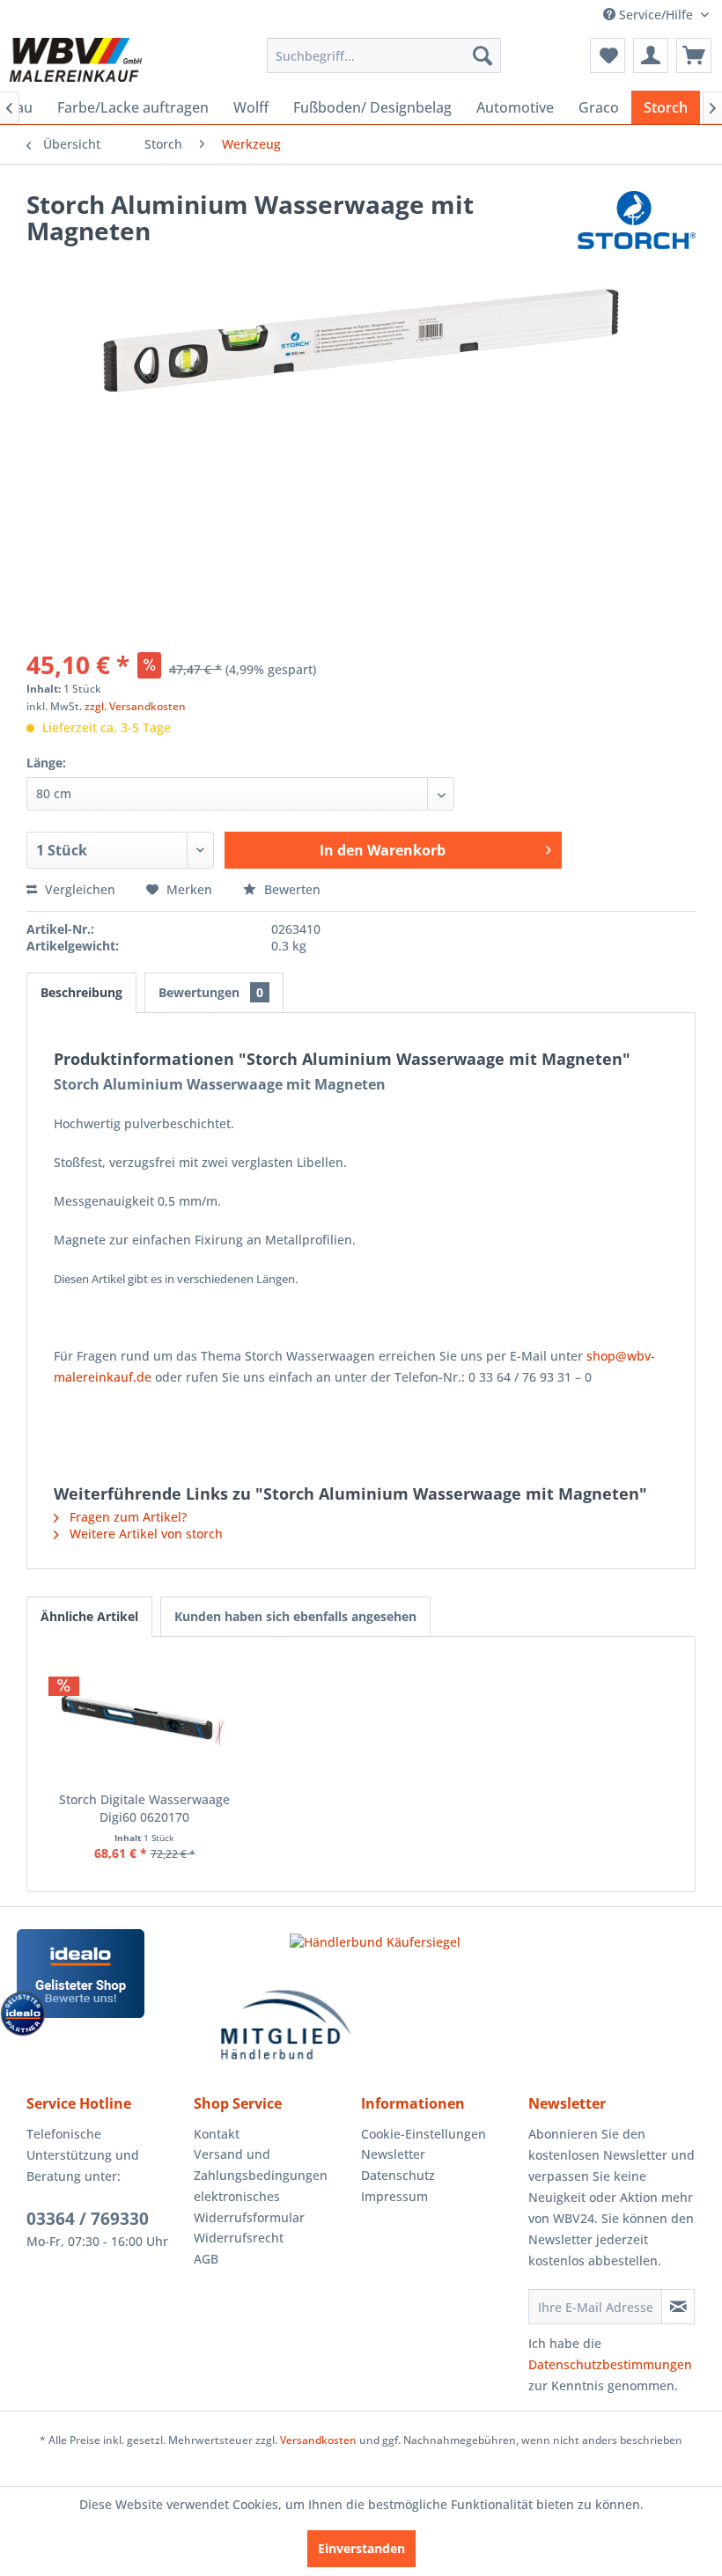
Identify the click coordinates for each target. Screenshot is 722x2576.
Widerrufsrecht (239, 2238)
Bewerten (291, 889)
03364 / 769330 (88, 2219)
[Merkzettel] (608, 55)
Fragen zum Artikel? (126, 1517)
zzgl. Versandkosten (135, 706)
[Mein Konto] (651, 55)
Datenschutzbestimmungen (610, 2364)
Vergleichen (78, 889)
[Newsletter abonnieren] (678, 2307)
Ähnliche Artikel (89, 1616)
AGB (206, 2259)
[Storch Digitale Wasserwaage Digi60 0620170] (144, 1721)
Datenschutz (398, 2175)
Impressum (394, 2196)
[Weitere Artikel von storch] (637, 222)
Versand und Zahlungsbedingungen (261, 2165)
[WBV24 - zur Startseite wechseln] (75, 60)
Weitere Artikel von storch (144, 1534)
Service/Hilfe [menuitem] (656, 15)
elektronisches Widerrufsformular (249, 2207)
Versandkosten (318, 2440)
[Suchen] (483, 55)
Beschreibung (81, 992)
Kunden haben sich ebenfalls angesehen (295, 1616)
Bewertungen (211, 992)
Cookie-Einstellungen (424, 2134)
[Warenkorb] (694, 55)
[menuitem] (384, 55)
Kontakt (217, 2134)
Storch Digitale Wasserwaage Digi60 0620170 (144, 1808)
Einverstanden (361, 2548)
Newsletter (393, 2154)
